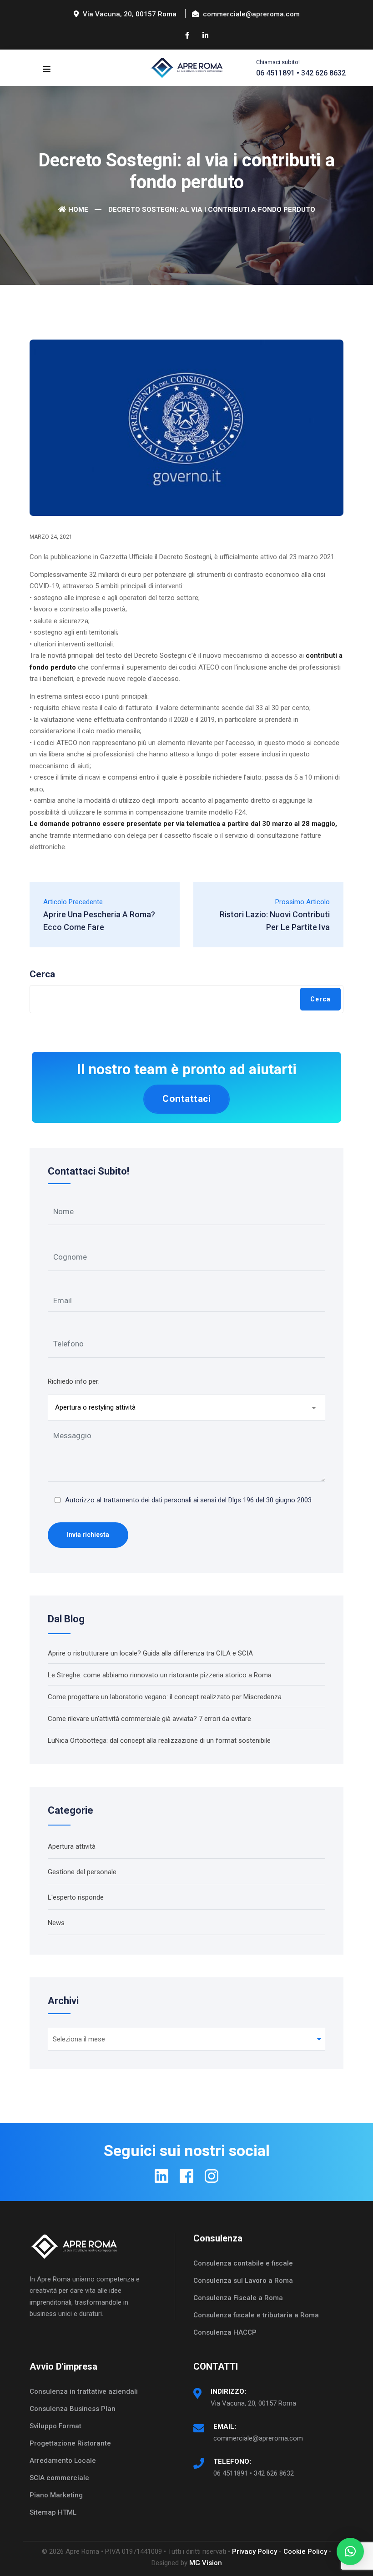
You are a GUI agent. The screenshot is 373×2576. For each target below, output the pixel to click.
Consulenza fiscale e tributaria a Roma (256, 2315)
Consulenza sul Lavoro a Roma (243, 2281)
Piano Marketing (56, 2495)
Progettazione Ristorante (70, 2443)
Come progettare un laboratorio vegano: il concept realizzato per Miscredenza (165, 1697)
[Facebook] (186, 2176)
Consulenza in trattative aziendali (84, 2391)
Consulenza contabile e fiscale (243, 2263)
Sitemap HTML (53, 2512)
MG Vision (206, 2563)
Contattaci (186, 1099)
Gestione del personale (82, 1872)
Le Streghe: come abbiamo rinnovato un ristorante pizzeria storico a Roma (160, 1675)
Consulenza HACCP (225, 2332)
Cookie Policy (305, 2551)
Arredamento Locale (63, 2461)
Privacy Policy (255, 2551)
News (56, 1923)
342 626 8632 (323, 73)
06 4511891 (275, 73)
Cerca (42, 974)
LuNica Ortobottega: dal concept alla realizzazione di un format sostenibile (159, 1741)
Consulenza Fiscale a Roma (238, 2298)
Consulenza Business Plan (73, 2409)
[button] (350, 2551)
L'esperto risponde (76, 1897)
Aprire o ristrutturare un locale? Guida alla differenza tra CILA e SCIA (150, 1653)
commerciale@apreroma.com (258, 2438)
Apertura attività (72, 1846)
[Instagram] (212, 2176)
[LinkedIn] (161, 2176)
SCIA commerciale (59, 2478)
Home (78, 210)
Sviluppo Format (55, 2426)
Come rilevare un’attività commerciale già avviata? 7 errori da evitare (149, 1719)
